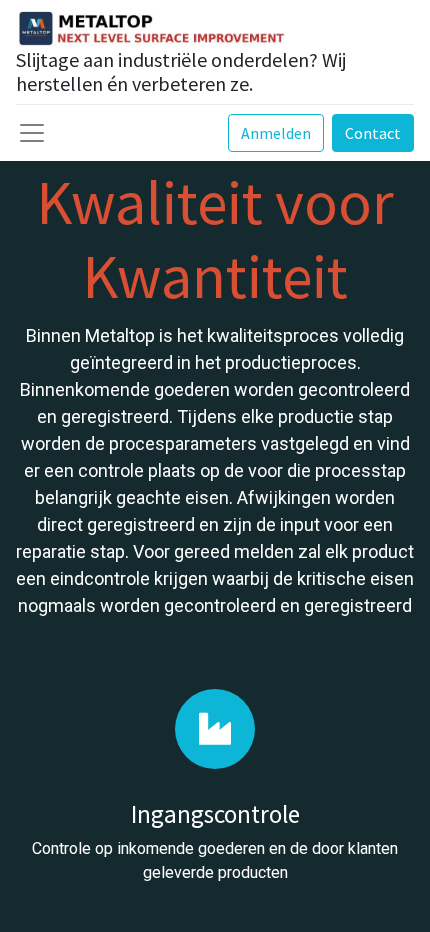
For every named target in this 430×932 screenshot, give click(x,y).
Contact (373, 133)
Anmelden (276, 133)
